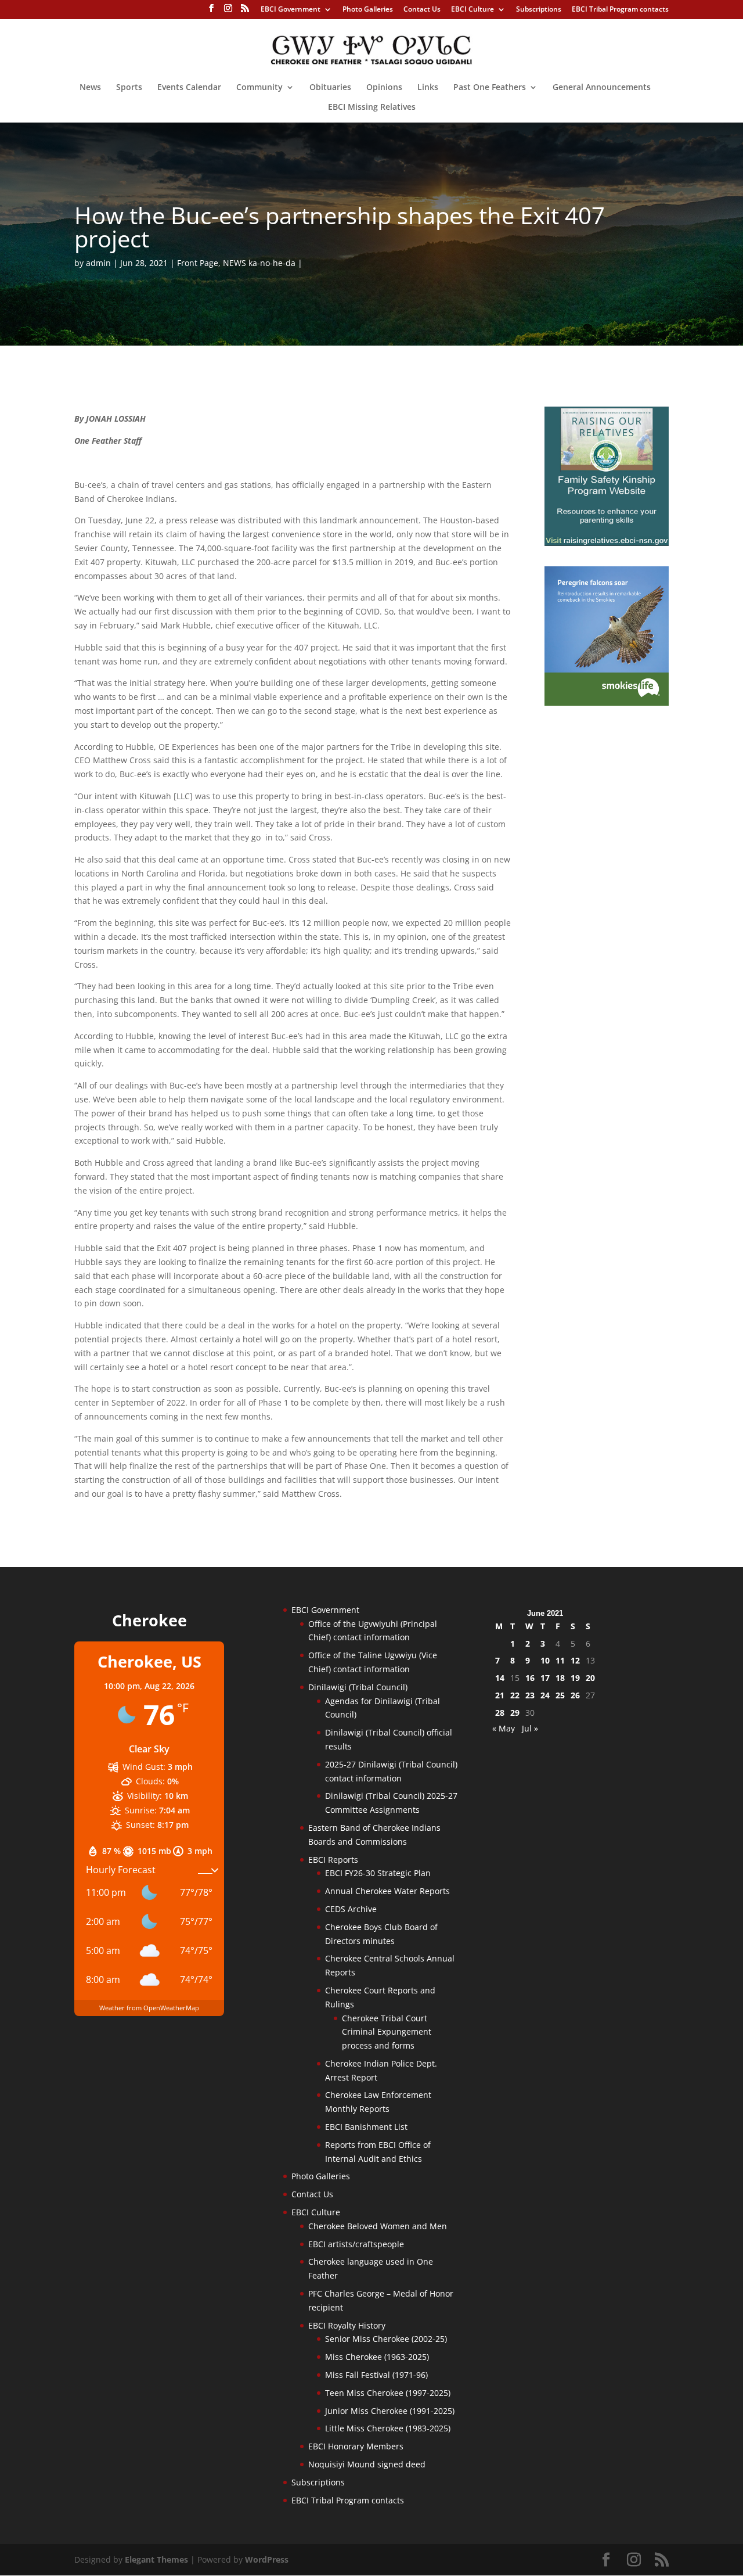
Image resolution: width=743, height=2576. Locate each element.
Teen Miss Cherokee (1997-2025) (388, 2393)
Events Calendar (189, 88)
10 (545, 1660)
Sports (129, 88)
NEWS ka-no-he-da (259, 263)
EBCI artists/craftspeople (356, 2244)
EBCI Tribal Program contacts (620, 10)
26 (575, 1695)
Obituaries (330, 88)
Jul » (530, 1728)
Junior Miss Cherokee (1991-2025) (390, 2411)
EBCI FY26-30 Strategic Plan (378, 1873)
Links (428, 88)
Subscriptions (539, 10)
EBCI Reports (333, 1860)
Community (259, 88)
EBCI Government (291, 10)
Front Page (198, 263)
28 (500, 1713)
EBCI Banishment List (366, 2127)
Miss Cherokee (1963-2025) (377, 2357)
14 (500, 1678)
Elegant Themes (156, 2559)
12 (575, 1660)
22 (515, 1695)
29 (515, 1713)
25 (560, 1695)
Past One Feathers (490, 88)
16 (530, 1678)
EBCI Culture (473, 10)
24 (545, 1695)
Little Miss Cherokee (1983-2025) (388, 2428)
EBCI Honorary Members (356, 2446)
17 (545, 1678)
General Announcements (602, 88)
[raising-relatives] (607, 543)
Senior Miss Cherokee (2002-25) (386, 2339)
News (90, 88)
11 (560, 1660)
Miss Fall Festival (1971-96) (376, 2375)
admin (98, 263)
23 (530, 1695)
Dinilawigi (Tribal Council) (358, 1687)
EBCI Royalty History (347, 2325)
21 (500, 1695)
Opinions (384, 88)
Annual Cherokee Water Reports (387, 1891)
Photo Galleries (368, 10)
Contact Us (422, 10)
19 (575, 1678)
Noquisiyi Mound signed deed (367, 2464)
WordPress (267, 2559)
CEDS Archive (351, 1909)
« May (504, 1728)
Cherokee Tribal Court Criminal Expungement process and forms (387, 2032)
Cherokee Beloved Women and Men (378, 2226)
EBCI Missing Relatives (372, 107)
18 (560, 1678)
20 (590, 1678)
